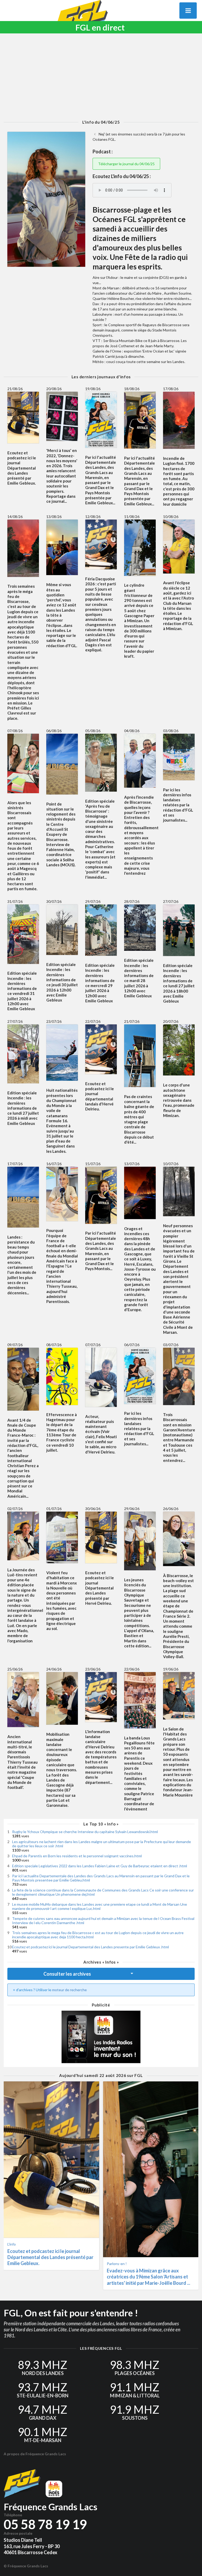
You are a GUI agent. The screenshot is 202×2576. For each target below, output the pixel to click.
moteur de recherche (69, 1990)
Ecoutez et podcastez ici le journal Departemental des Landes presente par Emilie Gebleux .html (90, 1947)
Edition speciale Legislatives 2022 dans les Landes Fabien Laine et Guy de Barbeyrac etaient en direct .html (100, 1866)
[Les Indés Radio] (101, 2037)
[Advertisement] (101, 77)
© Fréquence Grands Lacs (26, 2566)
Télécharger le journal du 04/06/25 (126, 164)
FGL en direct (100, 27)
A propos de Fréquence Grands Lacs (35, 2454)
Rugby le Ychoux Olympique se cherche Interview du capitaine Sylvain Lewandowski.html (85, 1832)
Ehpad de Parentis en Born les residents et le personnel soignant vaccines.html (77, 1856)
